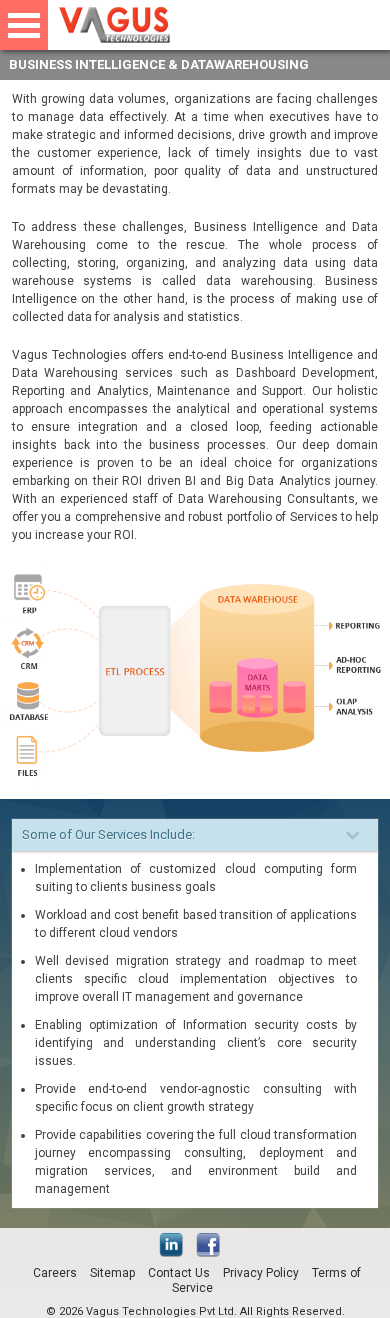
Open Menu (24, 25)
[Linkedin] (176, 1252)
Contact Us (179, 1273)
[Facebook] (213, 1252)
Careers (55, 1273)
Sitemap (112, 1273)
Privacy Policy (261, 1273)
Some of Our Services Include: (108, 834)
